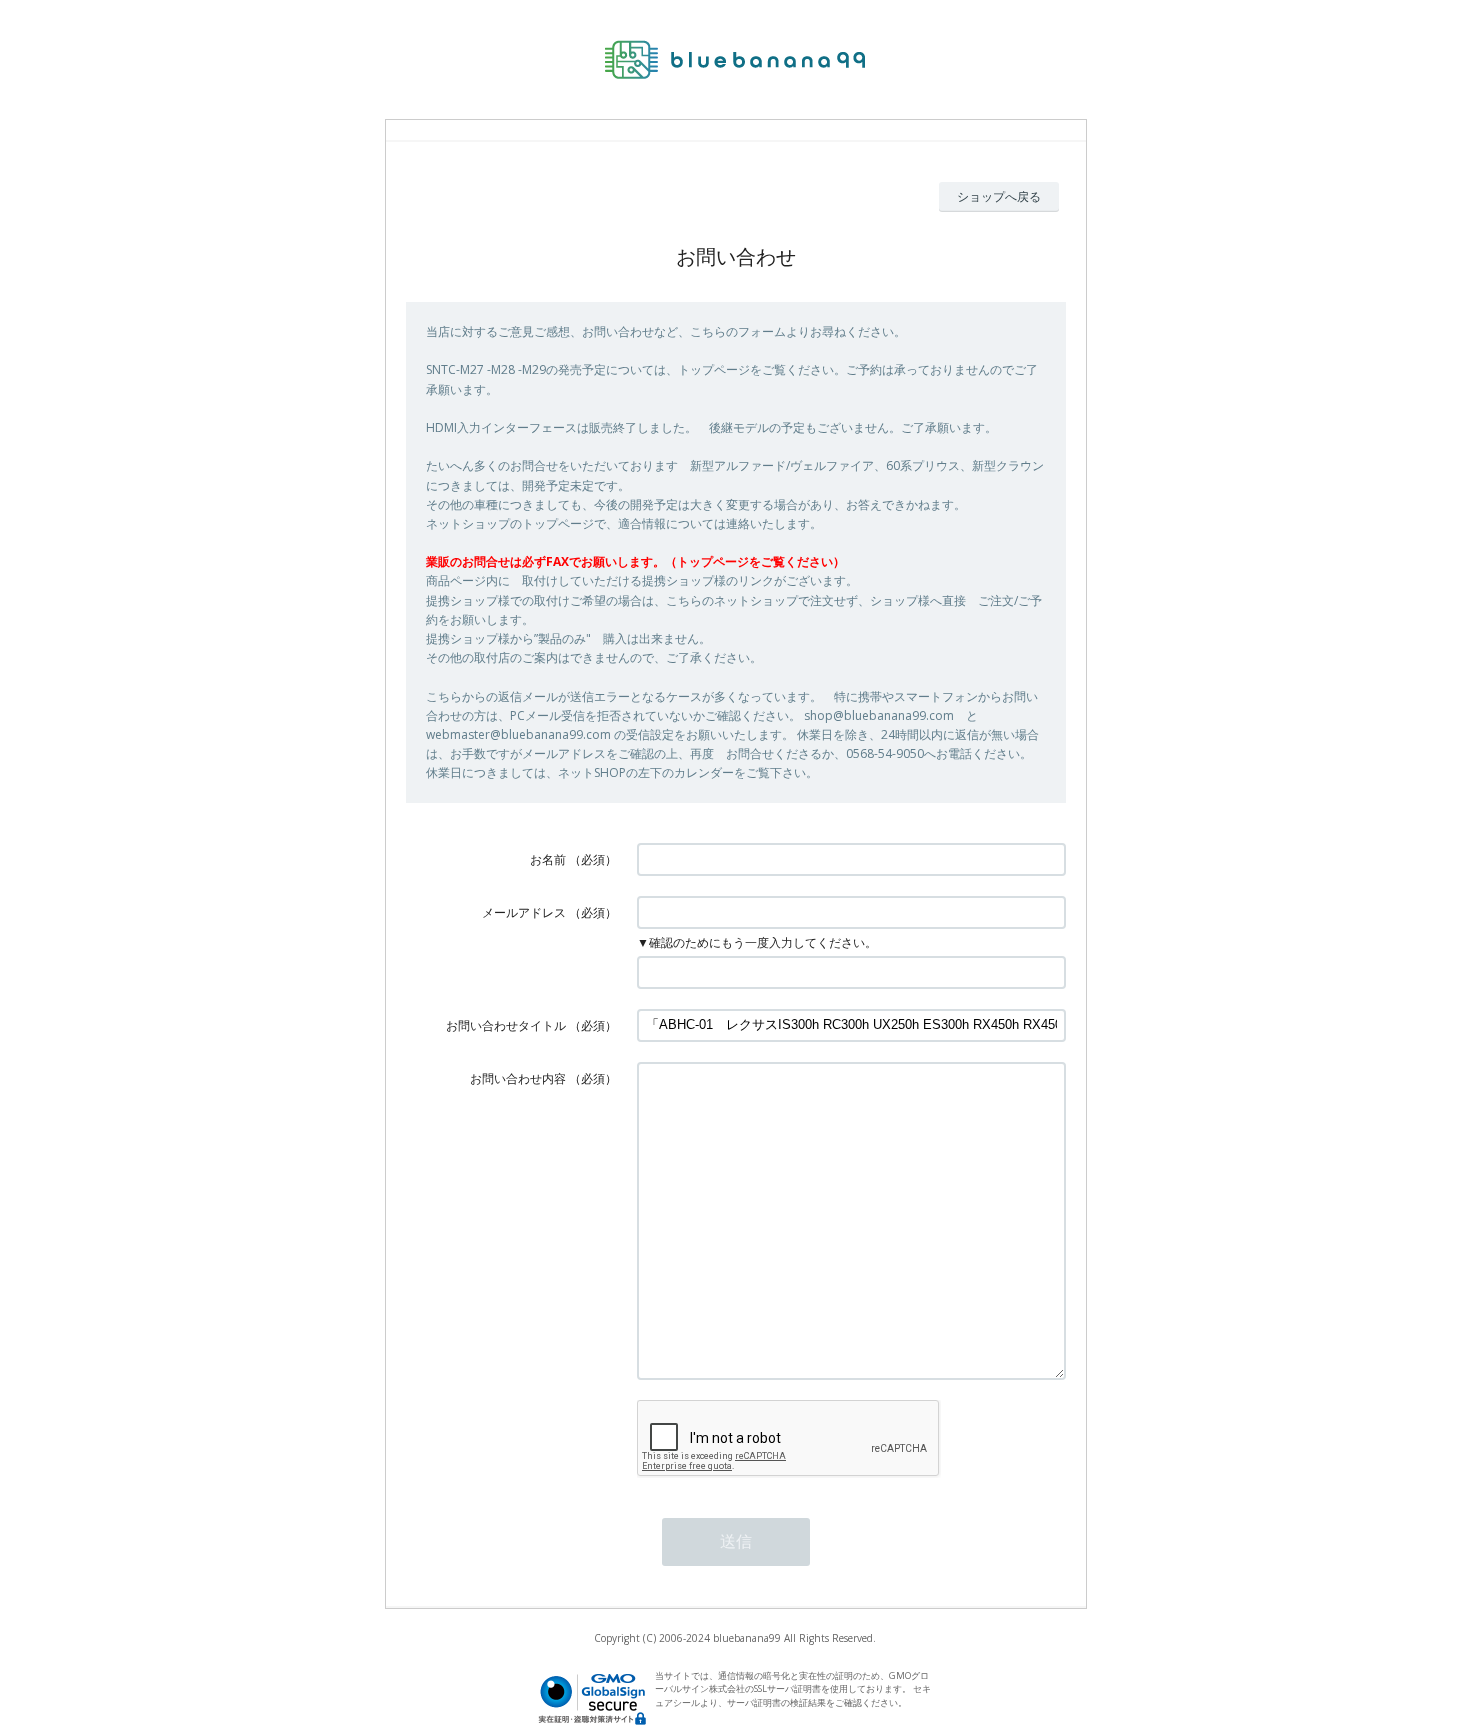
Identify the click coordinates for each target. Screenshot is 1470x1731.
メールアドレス (524, 912)
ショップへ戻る (999, 196)
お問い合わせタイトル (506, 1025)
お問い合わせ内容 (518, 1078)
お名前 (548, 859)
